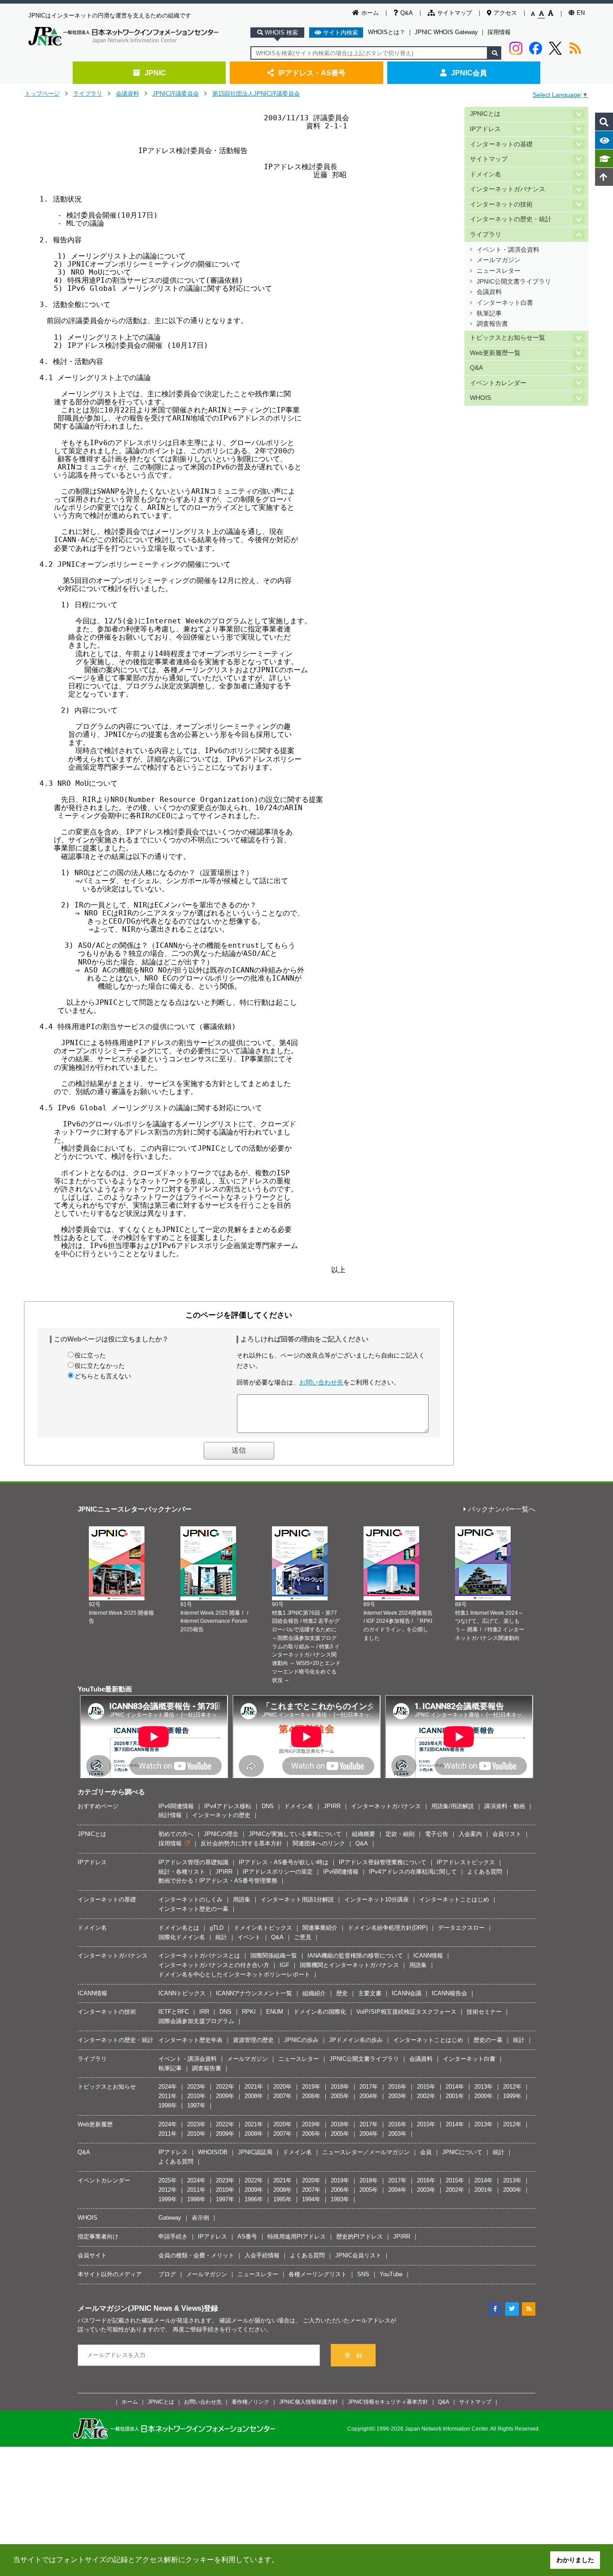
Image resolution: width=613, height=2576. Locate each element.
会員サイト (92, 2255)
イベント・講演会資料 (508, 250)
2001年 (455, 2096)
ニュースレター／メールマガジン (366, 2152)
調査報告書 (492, 324)
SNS (363, 2274)
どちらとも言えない (103, 1376)
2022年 (225, 2087)
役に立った (90, 1355)
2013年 (484, 2087)
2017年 (369, 2087)
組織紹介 (314, 1993)
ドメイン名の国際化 (320, 2012)
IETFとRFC (174, 2012)
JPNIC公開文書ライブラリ (514, 282)
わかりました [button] (575, 2560)
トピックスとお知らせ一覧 (508, 338)
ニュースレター (499, 271)
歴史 (342, 1993)
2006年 (311, 2096)
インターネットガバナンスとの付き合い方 (214, 1965)
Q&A (407, 13)
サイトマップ (455, 13)
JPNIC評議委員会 (176, 94)
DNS (268, 1806)
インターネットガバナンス (508, 189)
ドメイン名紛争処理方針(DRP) (388, 1928)
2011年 (168, 2096)
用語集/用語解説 (453, 1806)
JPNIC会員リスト (358, 2255)
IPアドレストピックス (466, 1862)
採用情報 (499, 32)
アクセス (505, 13)
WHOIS (480, 398)
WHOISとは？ (387, 32)
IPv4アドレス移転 (228, 1806)
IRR (204, 2012)
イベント (249, 1937)
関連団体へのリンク (319, 1843)
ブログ (167, 2274)
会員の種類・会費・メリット (196, 2255)
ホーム (370, 13)
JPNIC (155, 73)
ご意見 (303, 1937)
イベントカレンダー (498, 383)
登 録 (353, 2355)
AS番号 (247, 2236)
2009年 (225, 2096)
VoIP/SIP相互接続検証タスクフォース (406, 2012)
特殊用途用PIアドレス (297, 2236)
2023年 (196, 2087)
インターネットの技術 (501, 204)
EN (581, 13)
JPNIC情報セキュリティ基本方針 (388, 2402)
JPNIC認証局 (255, 2152)
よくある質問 (485, 1872)
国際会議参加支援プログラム (196, 2021)
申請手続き (173, 2236)
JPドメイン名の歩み (356, 2040)
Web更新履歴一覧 (495, 353)
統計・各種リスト (182, 1872)
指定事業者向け (98, 2236)
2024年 (168, 2087)
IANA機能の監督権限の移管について (355, 1956)
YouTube (391, 2274)
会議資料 (127, 94)
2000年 (484, 2096)
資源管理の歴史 (253, 2040)
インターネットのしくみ (190, 1899)
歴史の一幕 (488, 2040)
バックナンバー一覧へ (502, 1509)
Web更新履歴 (95, 2124)
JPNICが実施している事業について (295, 1834)
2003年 (397, 2096)
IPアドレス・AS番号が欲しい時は (284, 1862)
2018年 (340, 2087)
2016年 (397, 2087)
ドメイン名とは (179, 1928)
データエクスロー (461, 1928)
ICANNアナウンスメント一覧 (254, 1993)
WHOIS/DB (213, 2152)
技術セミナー (484, 2012)
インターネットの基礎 (501, 144)
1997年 (196, 2105)
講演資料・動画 (505, 1806)
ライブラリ (88, 94)
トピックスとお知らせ (107, 2087)
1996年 (254, 2199)
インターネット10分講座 (377, 1899)
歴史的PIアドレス (359, 2236)
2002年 (426, 2096)
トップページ (42, 94)
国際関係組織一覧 (274, 1956)
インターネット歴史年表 (190, 2040)
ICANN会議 (407, 1993)
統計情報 (170, 1815)
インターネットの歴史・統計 (511, 219)
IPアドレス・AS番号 (312, 73)
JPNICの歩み (301, 2040)
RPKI (249, 2012)
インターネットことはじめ (454, 1899)
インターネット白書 (505, 303)
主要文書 (370, 1993)
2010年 (196, 2096)
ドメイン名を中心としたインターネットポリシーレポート (234, 1974)
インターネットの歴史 (221, 1815)
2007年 (282, 2096)
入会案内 (470, 1834)
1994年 (311, 2199)
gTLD (217, 1928)
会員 (426, 2152)
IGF (285, 1965)
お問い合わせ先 (321, 1382)
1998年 (168, 2105)
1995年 (282, 2199)
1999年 (512, 2096)
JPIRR (332, 1806)
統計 (221, 1937)
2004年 (369, 2096)
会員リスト (507, 1834)
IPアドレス (485, 129)
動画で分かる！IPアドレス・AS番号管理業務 (218, 1881)
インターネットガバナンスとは (199, 1956)
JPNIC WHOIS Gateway (446, 32)
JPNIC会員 (469, 73)
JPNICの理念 (221, 1834)
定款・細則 (400, 1834)
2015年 (426, 2087)
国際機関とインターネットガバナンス (349, 1965)
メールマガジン (499, 260)
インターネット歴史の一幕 (193, 1909)
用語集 (242, 1899)
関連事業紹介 (320, 1928)
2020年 (282, 2087)
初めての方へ (176, 1834)
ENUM (275, 2012)
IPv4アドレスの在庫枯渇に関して (413, 1872)
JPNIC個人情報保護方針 (309, 2402)
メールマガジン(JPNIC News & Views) (141, 2308)
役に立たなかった (100, 1366)
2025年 (168, 2180)
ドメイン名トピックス (263, 1928)
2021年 (254, 2087)
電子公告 (437, 1834)
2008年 (254, 2096)
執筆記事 (489, 313)
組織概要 (363, 1834)
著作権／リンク (250, 2402)
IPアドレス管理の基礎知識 (193, 1862)
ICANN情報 (428, 1956)
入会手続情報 (262, 2255)
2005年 (340, 2096)
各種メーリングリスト (318, 2274)
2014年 (455, 2087)
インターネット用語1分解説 (297, 1899)
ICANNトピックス (182, 1993)
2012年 (512, 2087)
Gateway (170, 2218)
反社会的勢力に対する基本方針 (241, 1843)
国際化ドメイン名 (182, 1937)
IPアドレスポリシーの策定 (278, 1872)
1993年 (340, 2199)
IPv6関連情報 (176, 1806)
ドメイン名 (486, 174)
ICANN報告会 (449, 1993)
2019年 (311, 2087)
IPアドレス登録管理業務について (383, 1862)
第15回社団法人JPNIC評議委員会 (256, 94)
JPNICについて (462, 2152)
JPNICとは (485, 114)
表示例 (200, 2218)
